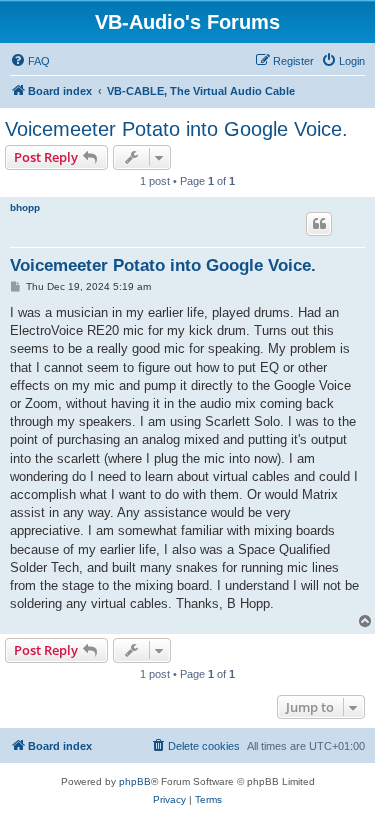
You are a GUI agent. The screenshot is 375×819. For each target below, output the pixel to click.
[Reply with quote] (319, 224)
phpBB (135, 781)
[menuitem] (30, 61)
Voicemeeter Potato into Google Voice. (176, 129)
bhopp (25, 207)
